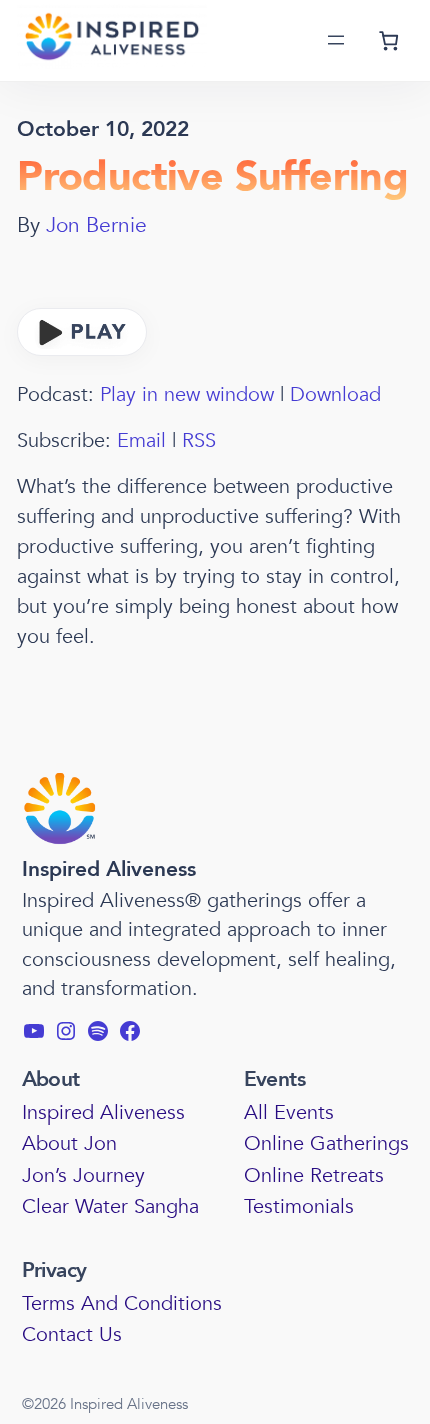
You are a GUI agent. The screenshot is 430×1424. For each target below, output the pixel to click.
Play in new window (187, 394)
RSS (199, 440)
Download (335, 394)
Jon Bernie (96, 225)
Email (141, 440)
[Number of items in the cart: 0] (388, 40)
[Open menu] (336, 40)
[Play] (82, 349)
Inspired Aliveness (109, 869)
